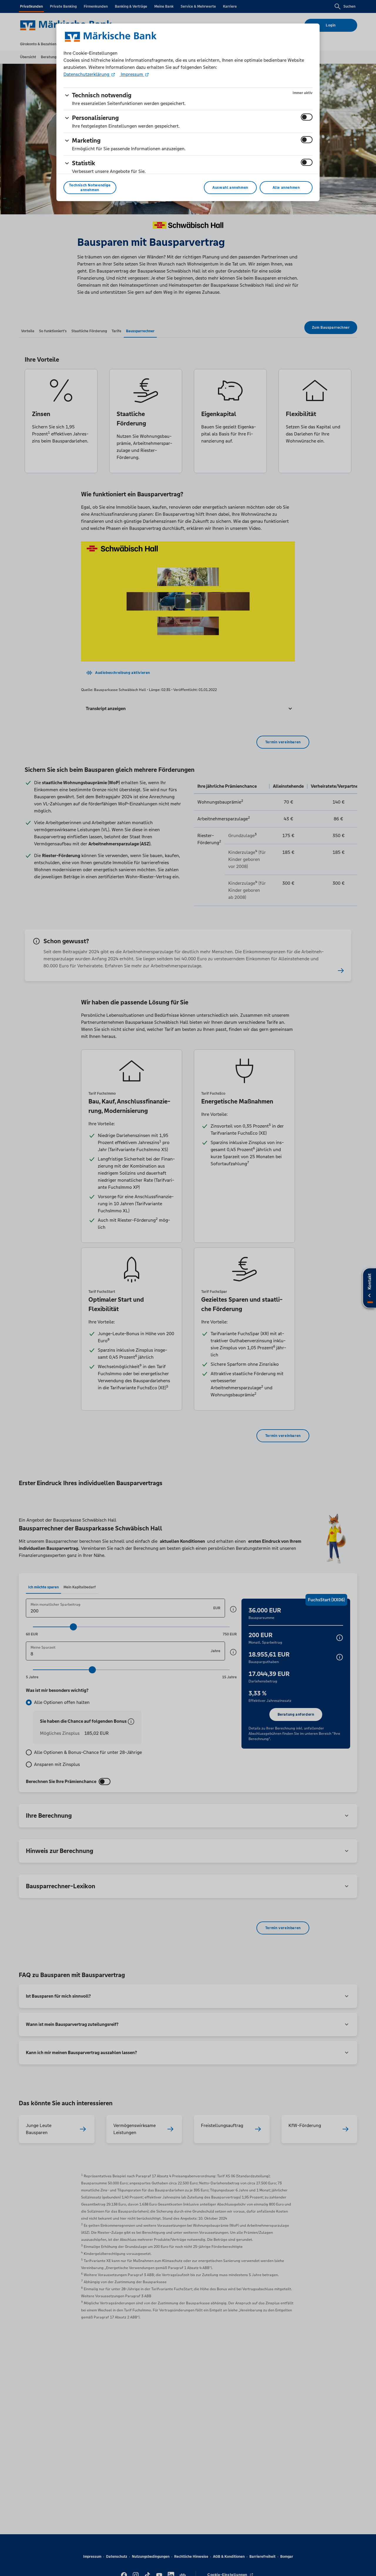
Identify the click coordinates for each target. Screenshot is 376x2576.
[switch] (307, 117)
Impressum (132, 74)
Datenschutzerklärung (87, 74)
